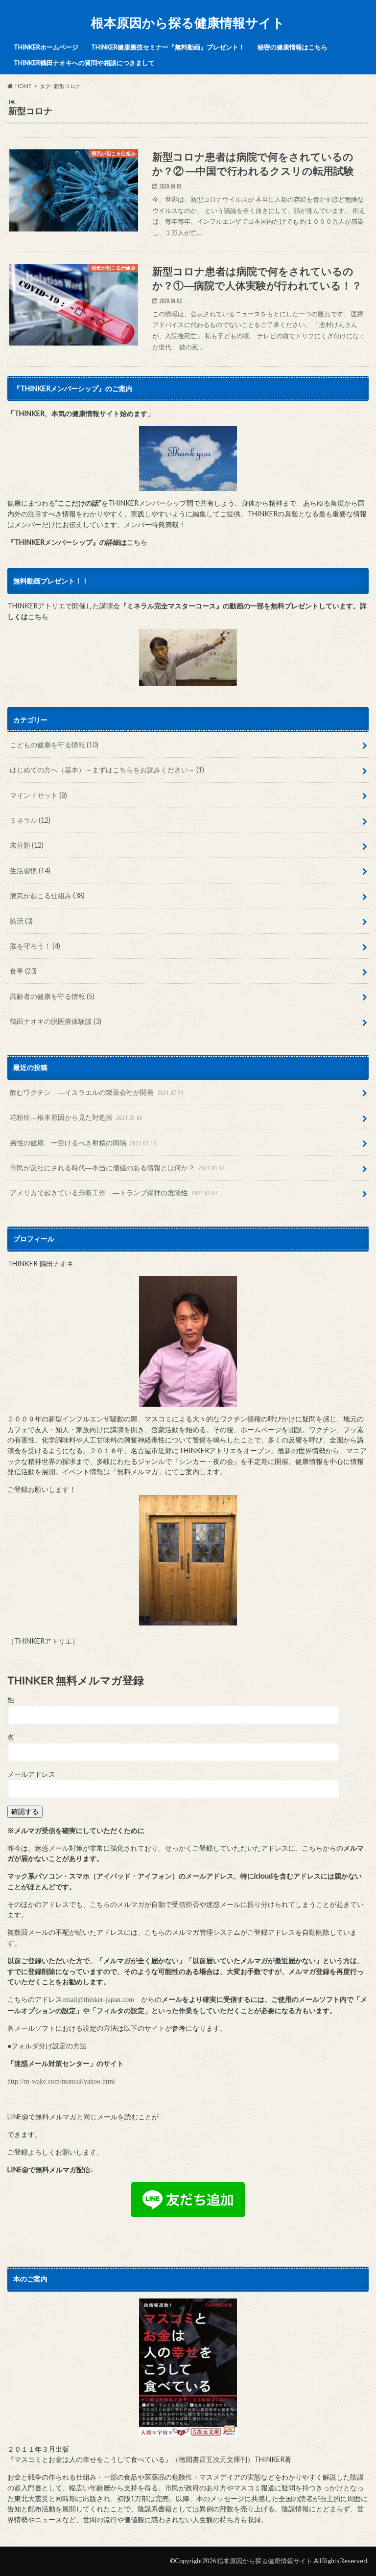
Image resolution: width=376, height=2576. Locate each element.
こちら (137, 542)
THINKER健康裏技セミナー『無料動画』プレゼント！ (168, 47)
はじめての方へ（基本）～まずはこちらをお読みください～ (107, 770)
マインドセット (38, 795)
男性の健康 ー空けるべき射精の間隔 (83, 1143)
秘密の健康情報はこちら (293, 47)
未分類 (27, 845)
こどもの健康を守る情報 (54, 745)
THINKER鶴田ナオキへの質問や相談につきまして (84, 63)
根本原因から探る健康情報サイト (188, 23)
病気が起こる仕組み (47, 895)
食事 (23, 971)
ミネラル (30, 820)
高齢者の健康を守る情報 (52, 996)
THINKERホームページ (46, 47)
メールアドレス (31, 1774)
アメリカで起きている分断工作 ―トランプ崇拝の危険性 (114, 1193)
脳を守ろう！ (35, 946)
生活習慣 (30, 870)
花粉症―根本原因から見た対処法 (76, 1117)
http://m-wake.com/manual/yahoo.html (61, 2081)
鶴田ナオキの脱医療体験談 (56, 1021)
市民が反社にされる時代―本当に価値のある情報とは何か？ (117, 1168)
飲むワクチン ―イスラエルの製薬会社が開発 (97, 1092)
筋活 (21, 921)
